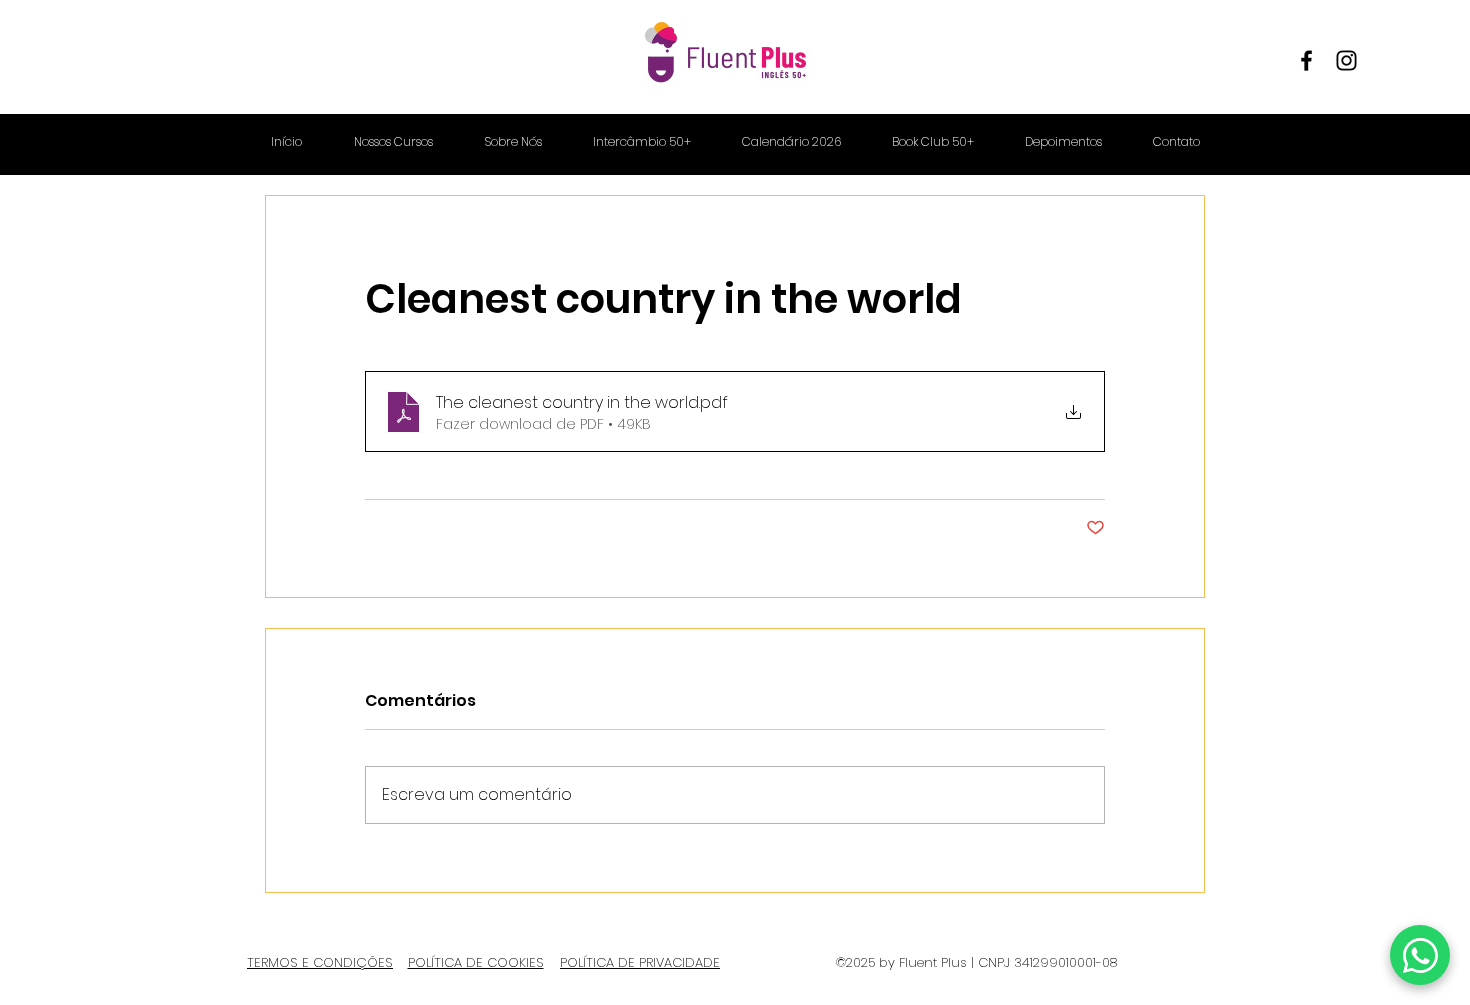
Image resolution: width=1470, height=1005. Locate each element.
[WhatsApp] (1420, 955)
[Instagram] (1346, 60)
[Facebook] (1306, 60)
